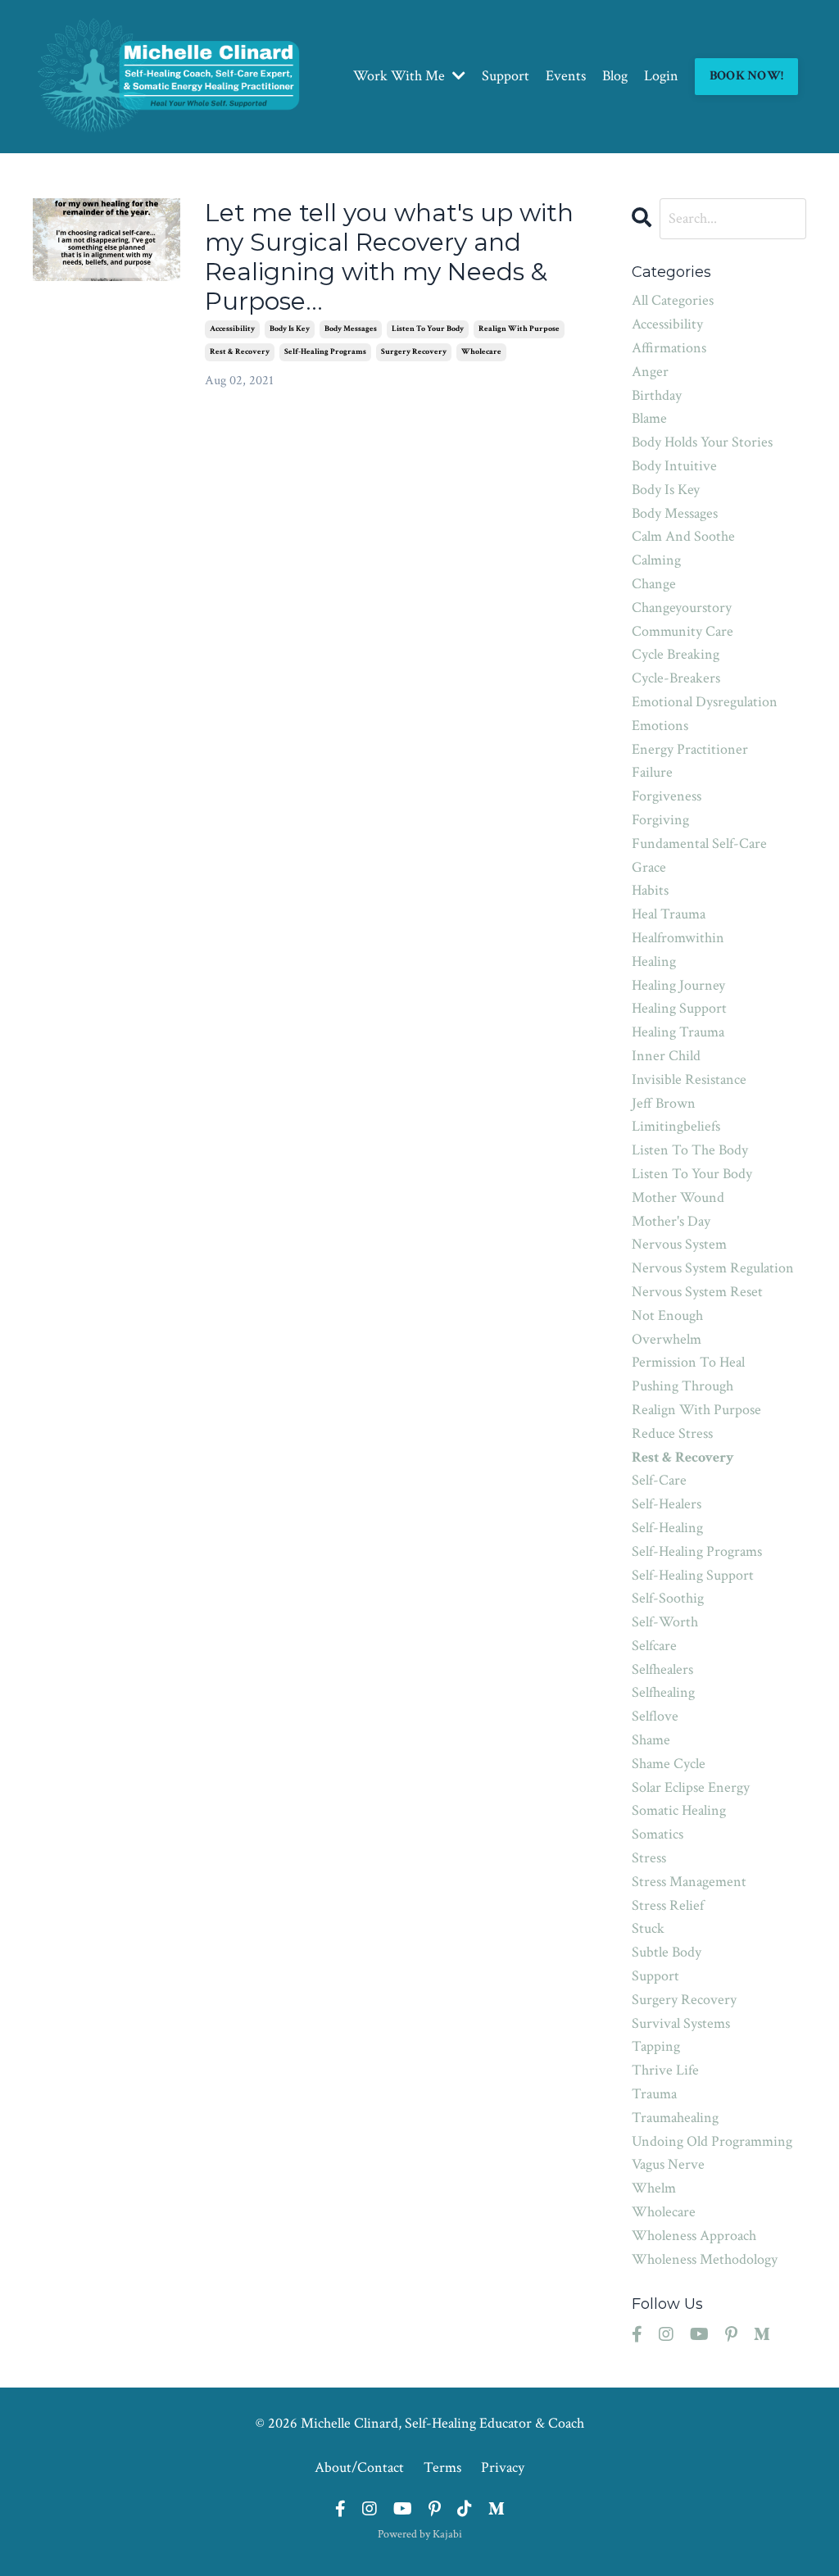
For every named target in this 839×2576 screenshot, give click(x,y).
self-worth (665, 1622)
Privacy (503, 2467)
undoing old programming (712, 2141)
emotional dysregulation (705, 702)
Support (506, 76)
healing (654, 961)
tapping (656, 2046)
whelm (654, 2188)
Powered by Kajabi (420, 2534)
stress (649, 1858)
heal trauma (669, 914)
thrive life (665, 2070)
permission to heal (688, 1362)
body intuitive (674, 466)
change (654, 584)
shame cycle (669, 1764)
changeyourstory (682, 608)
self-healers (667, 1504)
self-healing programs (325, 352)
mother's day (671, 1221)
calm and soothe (683, 536)
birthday (657, 395)
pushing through (683, 1386)
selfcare (654, 1646)
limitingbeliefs (676, 1126)
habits (650, 890)
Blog (615, 76)
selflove (655, 1716)
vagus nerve (668, 2164)
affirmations (669, 348)
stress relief (668, 1905)
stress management (689, 1882)
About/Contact (359, 2467)
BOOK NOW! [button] (746, 76)
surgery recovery (414, 352)
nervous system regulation (713, 1268)
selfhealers (662, 1669)
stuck (648, 1928)
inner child (666, 1056)
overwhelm (667, 1339)
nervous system (679, 1244)
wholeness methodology (705, 2259)
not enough (667, 1315)
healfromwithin (678, 938)
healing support (679, 1008)
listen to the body (690, 1150)
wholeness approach (694, 2236)
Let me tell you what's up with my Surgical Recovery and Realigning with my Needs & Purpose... (389, 257)
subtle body (667, 1952)
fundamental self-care (699, 844)
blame (649, 418)
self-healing (667, 1528)
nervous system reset (697, 1292)
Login (661, 76)
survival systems (681, 2023)
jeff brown (664, 1103)
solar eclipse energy (691, 1787)
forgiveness (667, 796)
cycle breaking (676, 654)
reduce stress (672, 1433)
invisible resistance (689, 1079)
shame (651, 1740)
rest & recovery (240, 352)
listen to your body (428, 329)
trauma (654, 2094)
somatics (658, 1834)
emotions (660, 726)
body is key (290, 329)
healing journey (678, 985)
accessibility (232, 329)
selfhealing (663, 1692)
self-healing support (693, 1575)
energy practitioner (690, 749)
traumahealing (675, 2118)
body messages (351, 329)
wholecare (481, 352)
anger (650, 372)
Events (566, 76)
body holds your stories (702, 442)
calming (656, 560)
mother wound (678, 1197)
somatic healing (679, 1810)
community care (683, 631)
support (655, 1976)
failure (652, 772)
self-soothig (668, 1598)
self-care (659, 1480)
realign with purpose (519, 329)
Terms (442, 2467)
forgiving (660, 820)
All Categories (673, 300)
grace (649, 867)
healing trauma (678, 1032)
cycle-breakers (676, 678)
